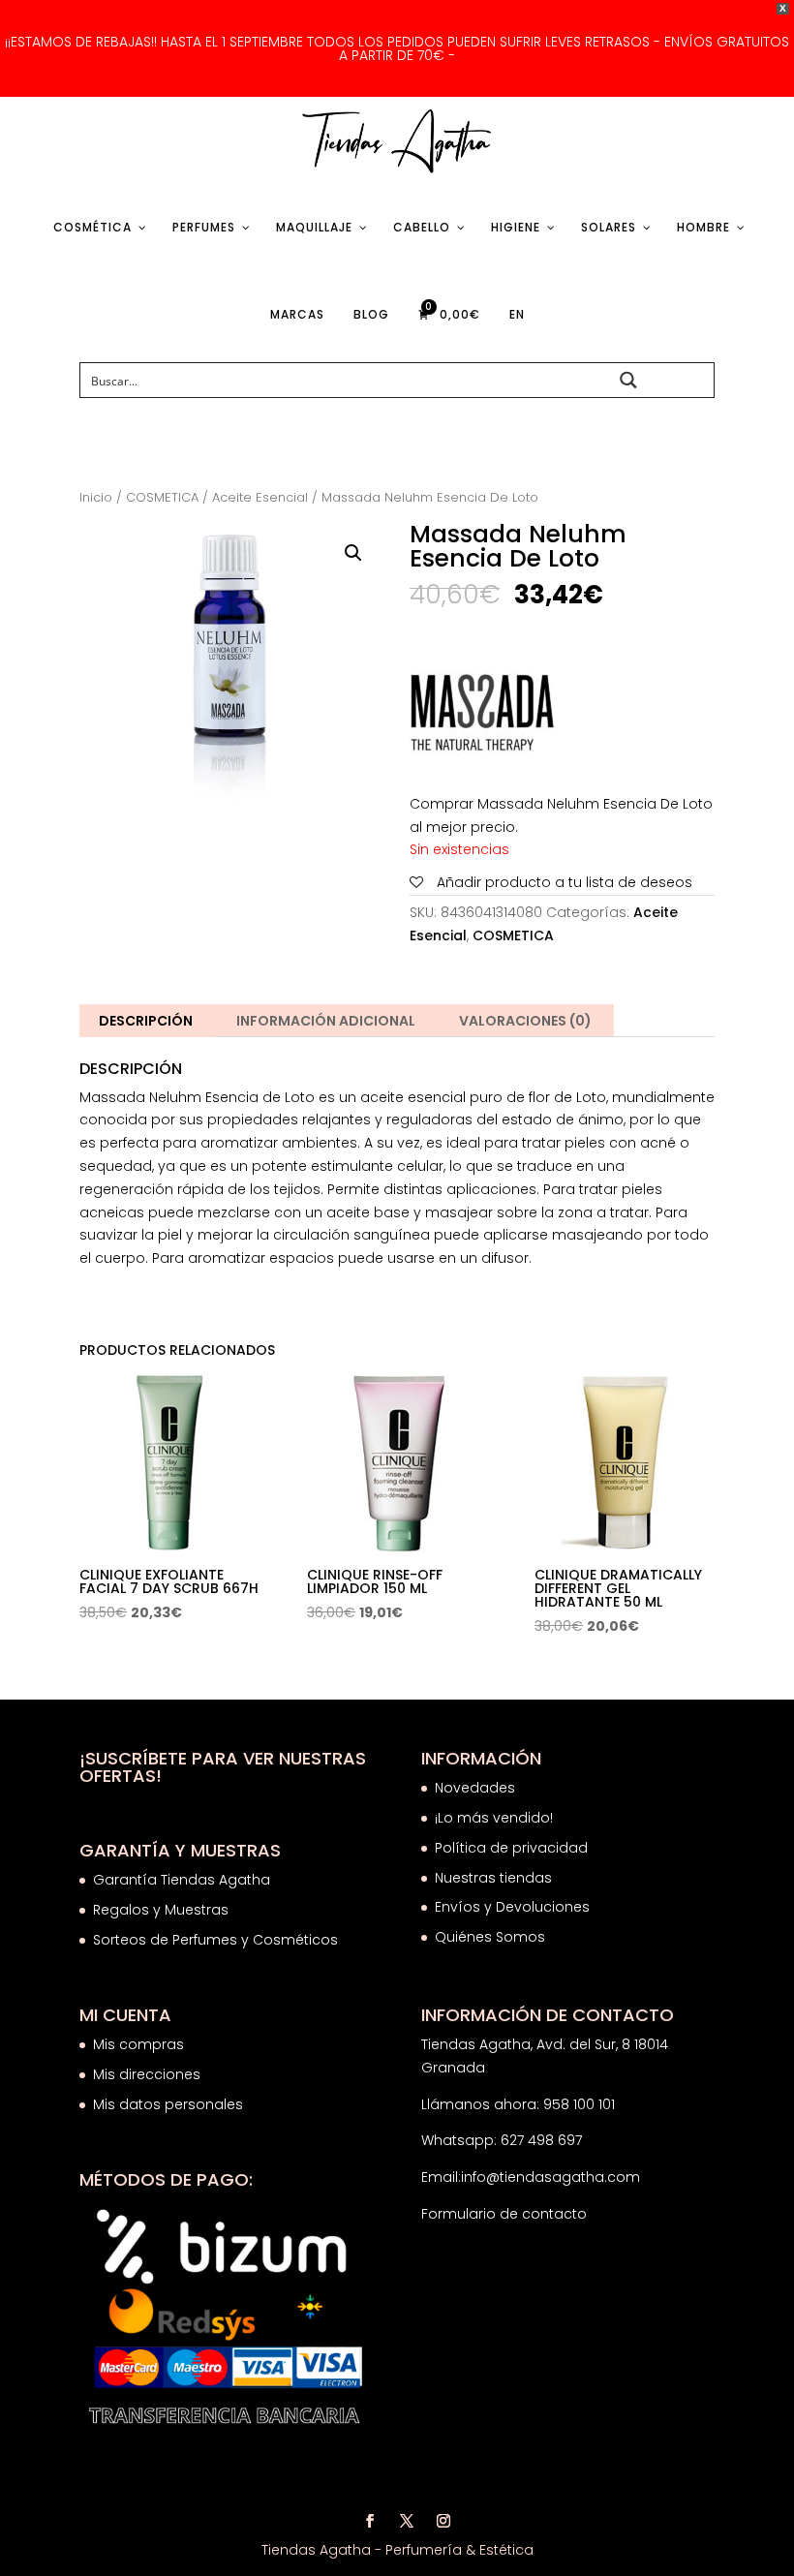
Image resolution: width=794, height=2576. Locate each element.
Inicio (96, 497)
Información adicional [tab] (326, 1021)
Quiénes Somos (490, 1937)
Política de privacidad (511, 1848)
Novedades (475, 1788)
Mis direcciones (147, 2074)
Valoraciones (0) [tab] (525, 1021)
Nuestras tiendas (495, 1878)
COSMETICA (162, 497)
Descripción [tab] (146, 1021)
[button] (353, 553)
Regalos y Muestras (161, 1910)
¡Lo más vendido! (494, 1818)
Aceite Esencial (260, 497)
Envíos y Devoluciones (514, 1907)
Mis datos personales (168, 2104)
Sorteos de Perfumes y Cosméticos (215, 1940)
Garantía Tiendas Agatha (182, 1880)
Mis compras (138, 2044)
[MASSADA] (482, 717)
